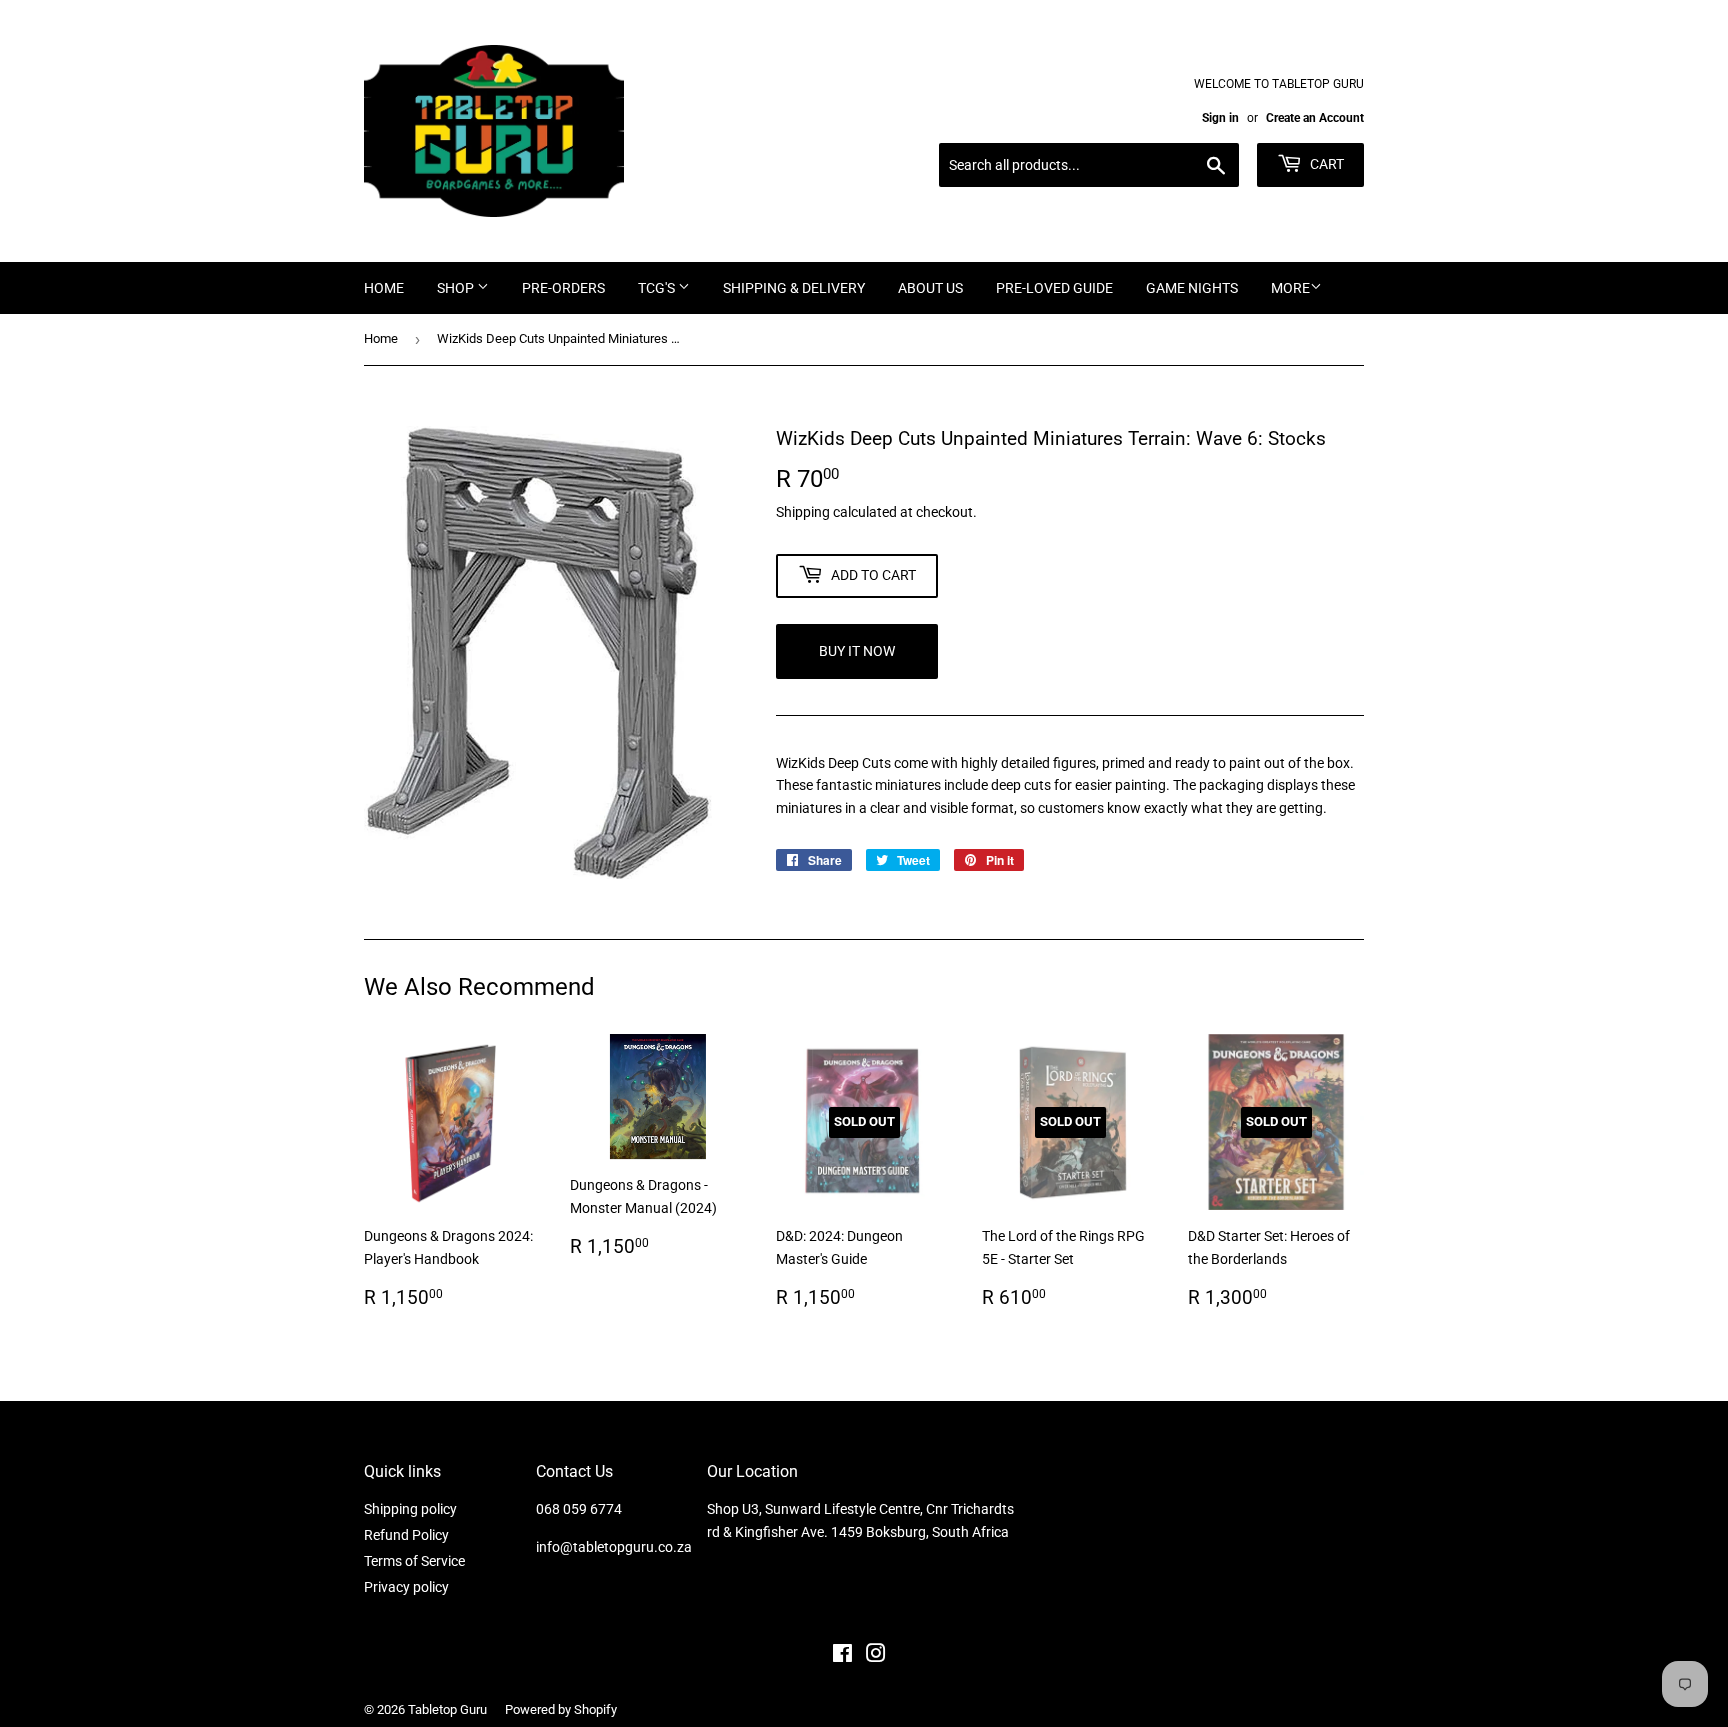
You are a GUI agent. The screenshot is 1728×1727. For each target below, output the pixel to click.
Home (384, 288)
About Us (930, 288)
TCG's (658, 288)
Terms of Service (414, 1561)
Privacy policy (406, 1587)
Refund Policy (406, 1535)
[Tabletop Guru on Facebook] (842, 1656)
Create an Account (1315, 118)
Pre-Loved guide (1054, 288)
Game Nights (1192, 288)
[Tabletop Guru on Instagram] (876, 1656)
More (1290, 288)
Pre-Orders (563, 288)
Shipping (803, 512)
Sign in (1220, 118)
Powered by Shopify (561, 1709)
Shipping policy (410, 1509)
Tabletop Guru (447, 1709)
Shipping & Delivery (794, 288)
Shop (457, 288)
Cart (1325, 164)
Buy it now (857, 651)
